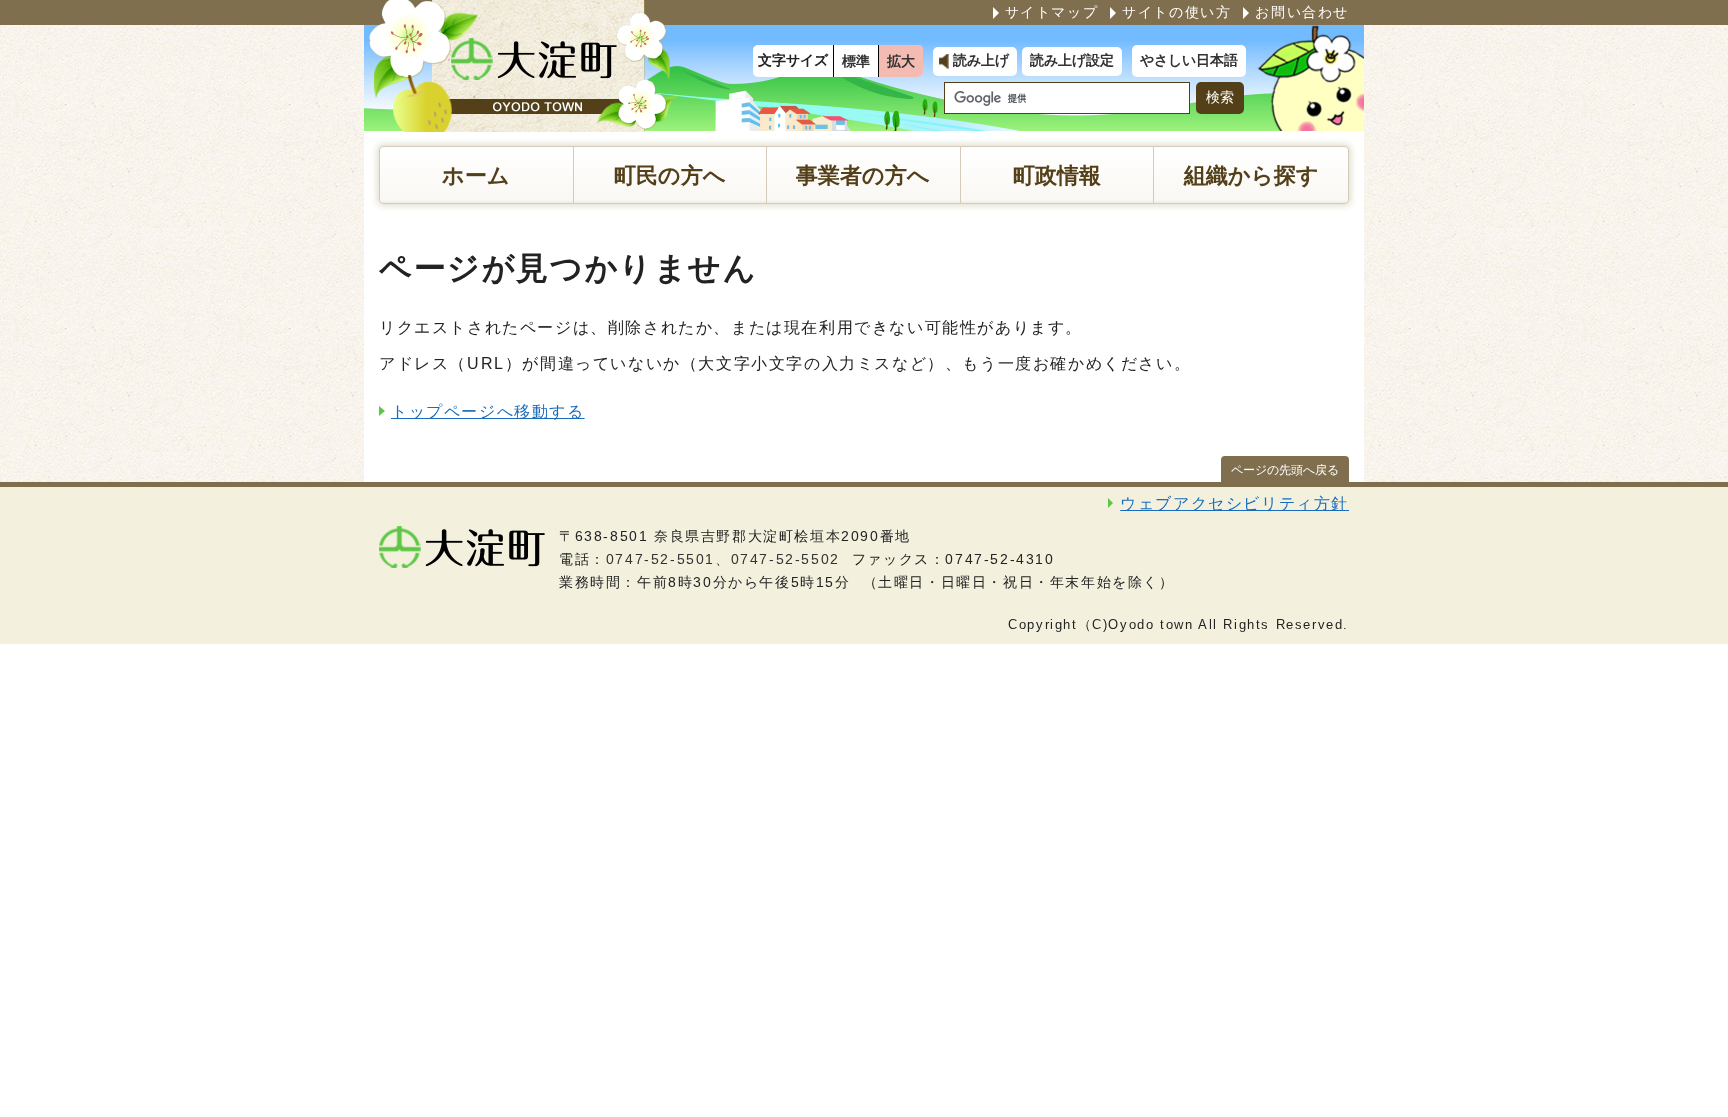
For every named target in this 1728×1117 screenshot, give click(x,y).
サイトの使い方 (1176, 12)
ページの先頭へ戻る (1285, 470)
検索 (1220, 97)
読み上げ (981, 60)
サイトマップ (1052, 12)
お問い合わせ (1302, 12)
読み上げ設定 (1072, 60)
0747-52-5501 (660, 559)
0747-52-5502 (785, 559)
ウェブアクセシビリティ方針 (1234, 503)
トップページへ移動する (488, 411)
